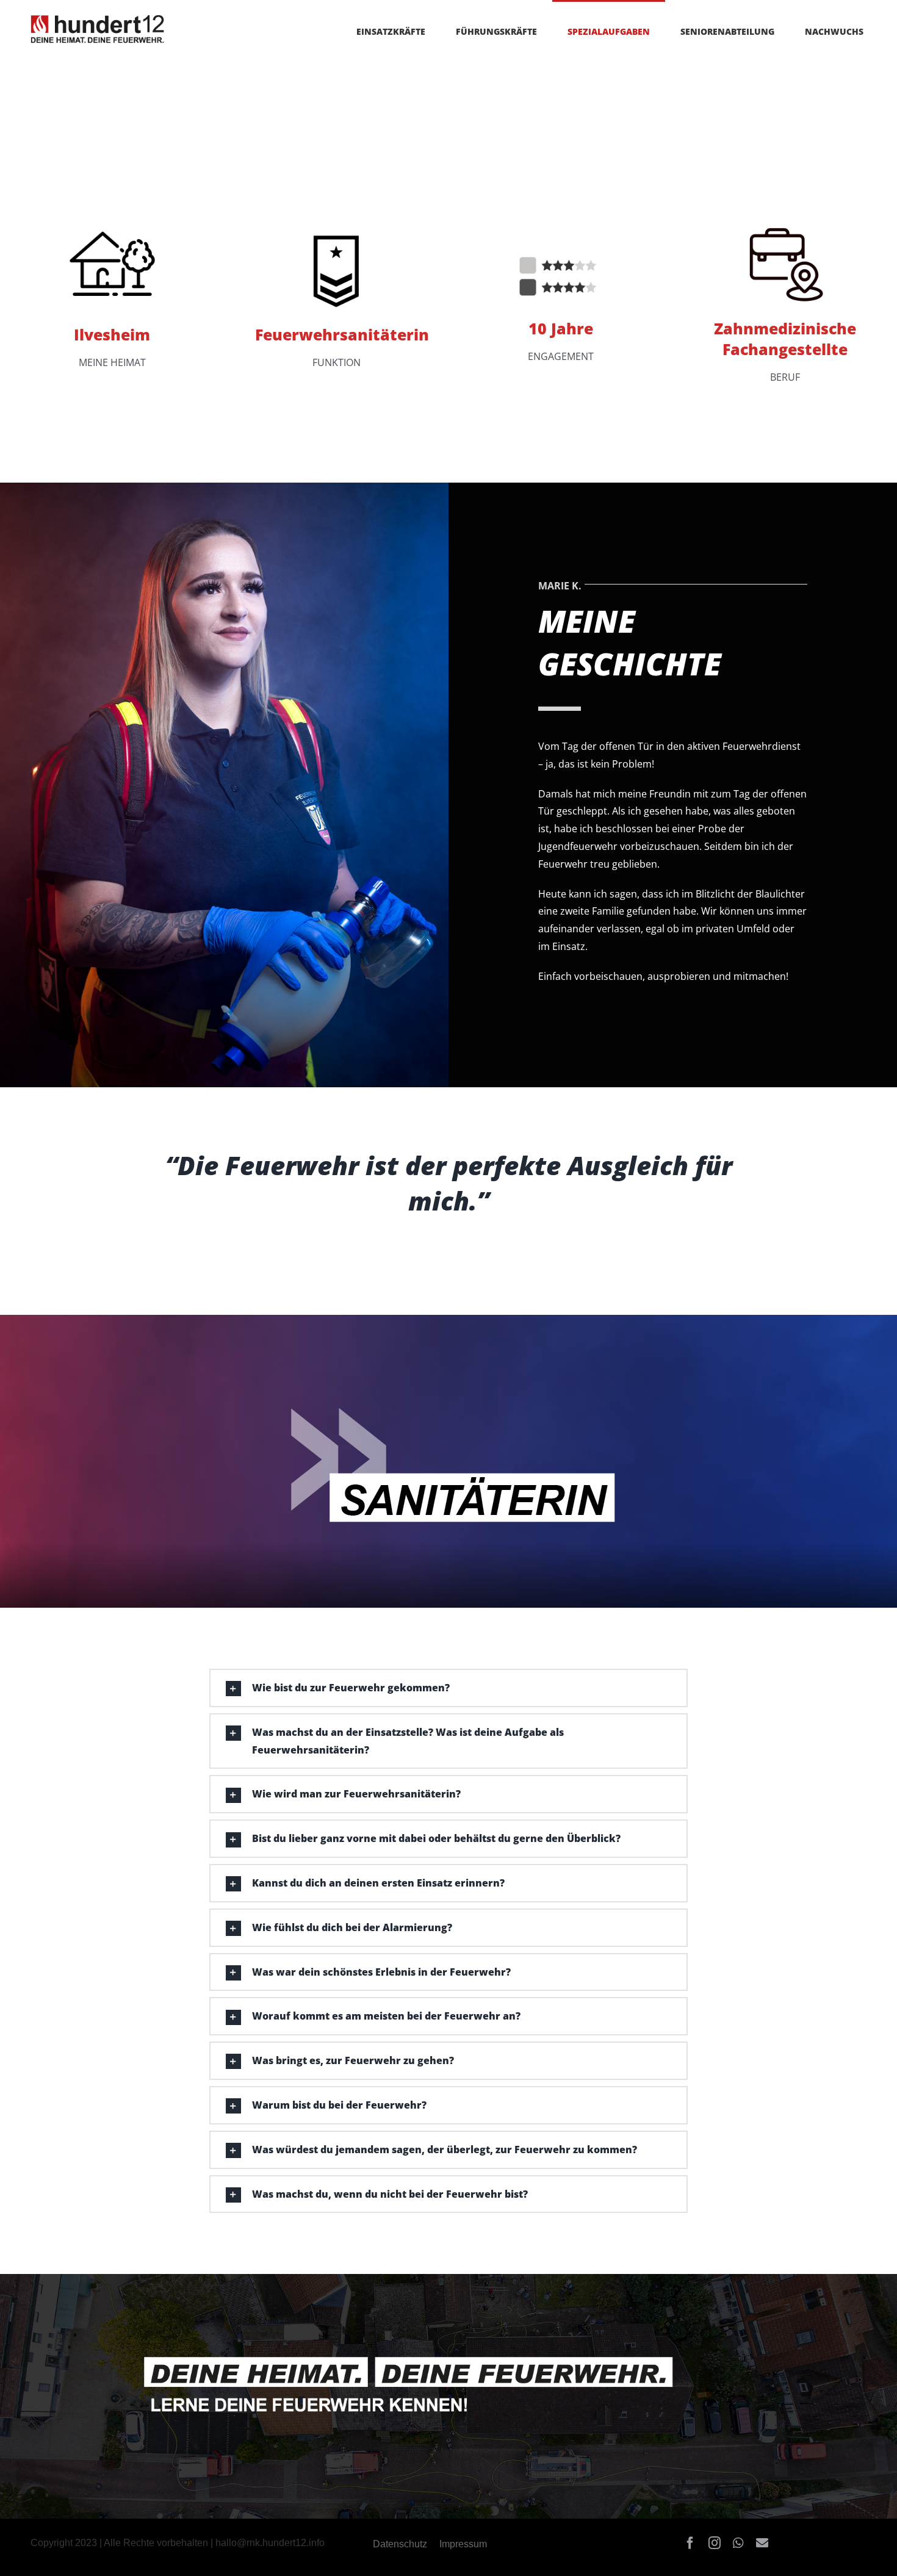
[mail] (762, 2543)
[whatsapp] (738, 2543)
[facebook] (690, 2543)
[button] (27, 2549)
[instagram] (715, 2543)
